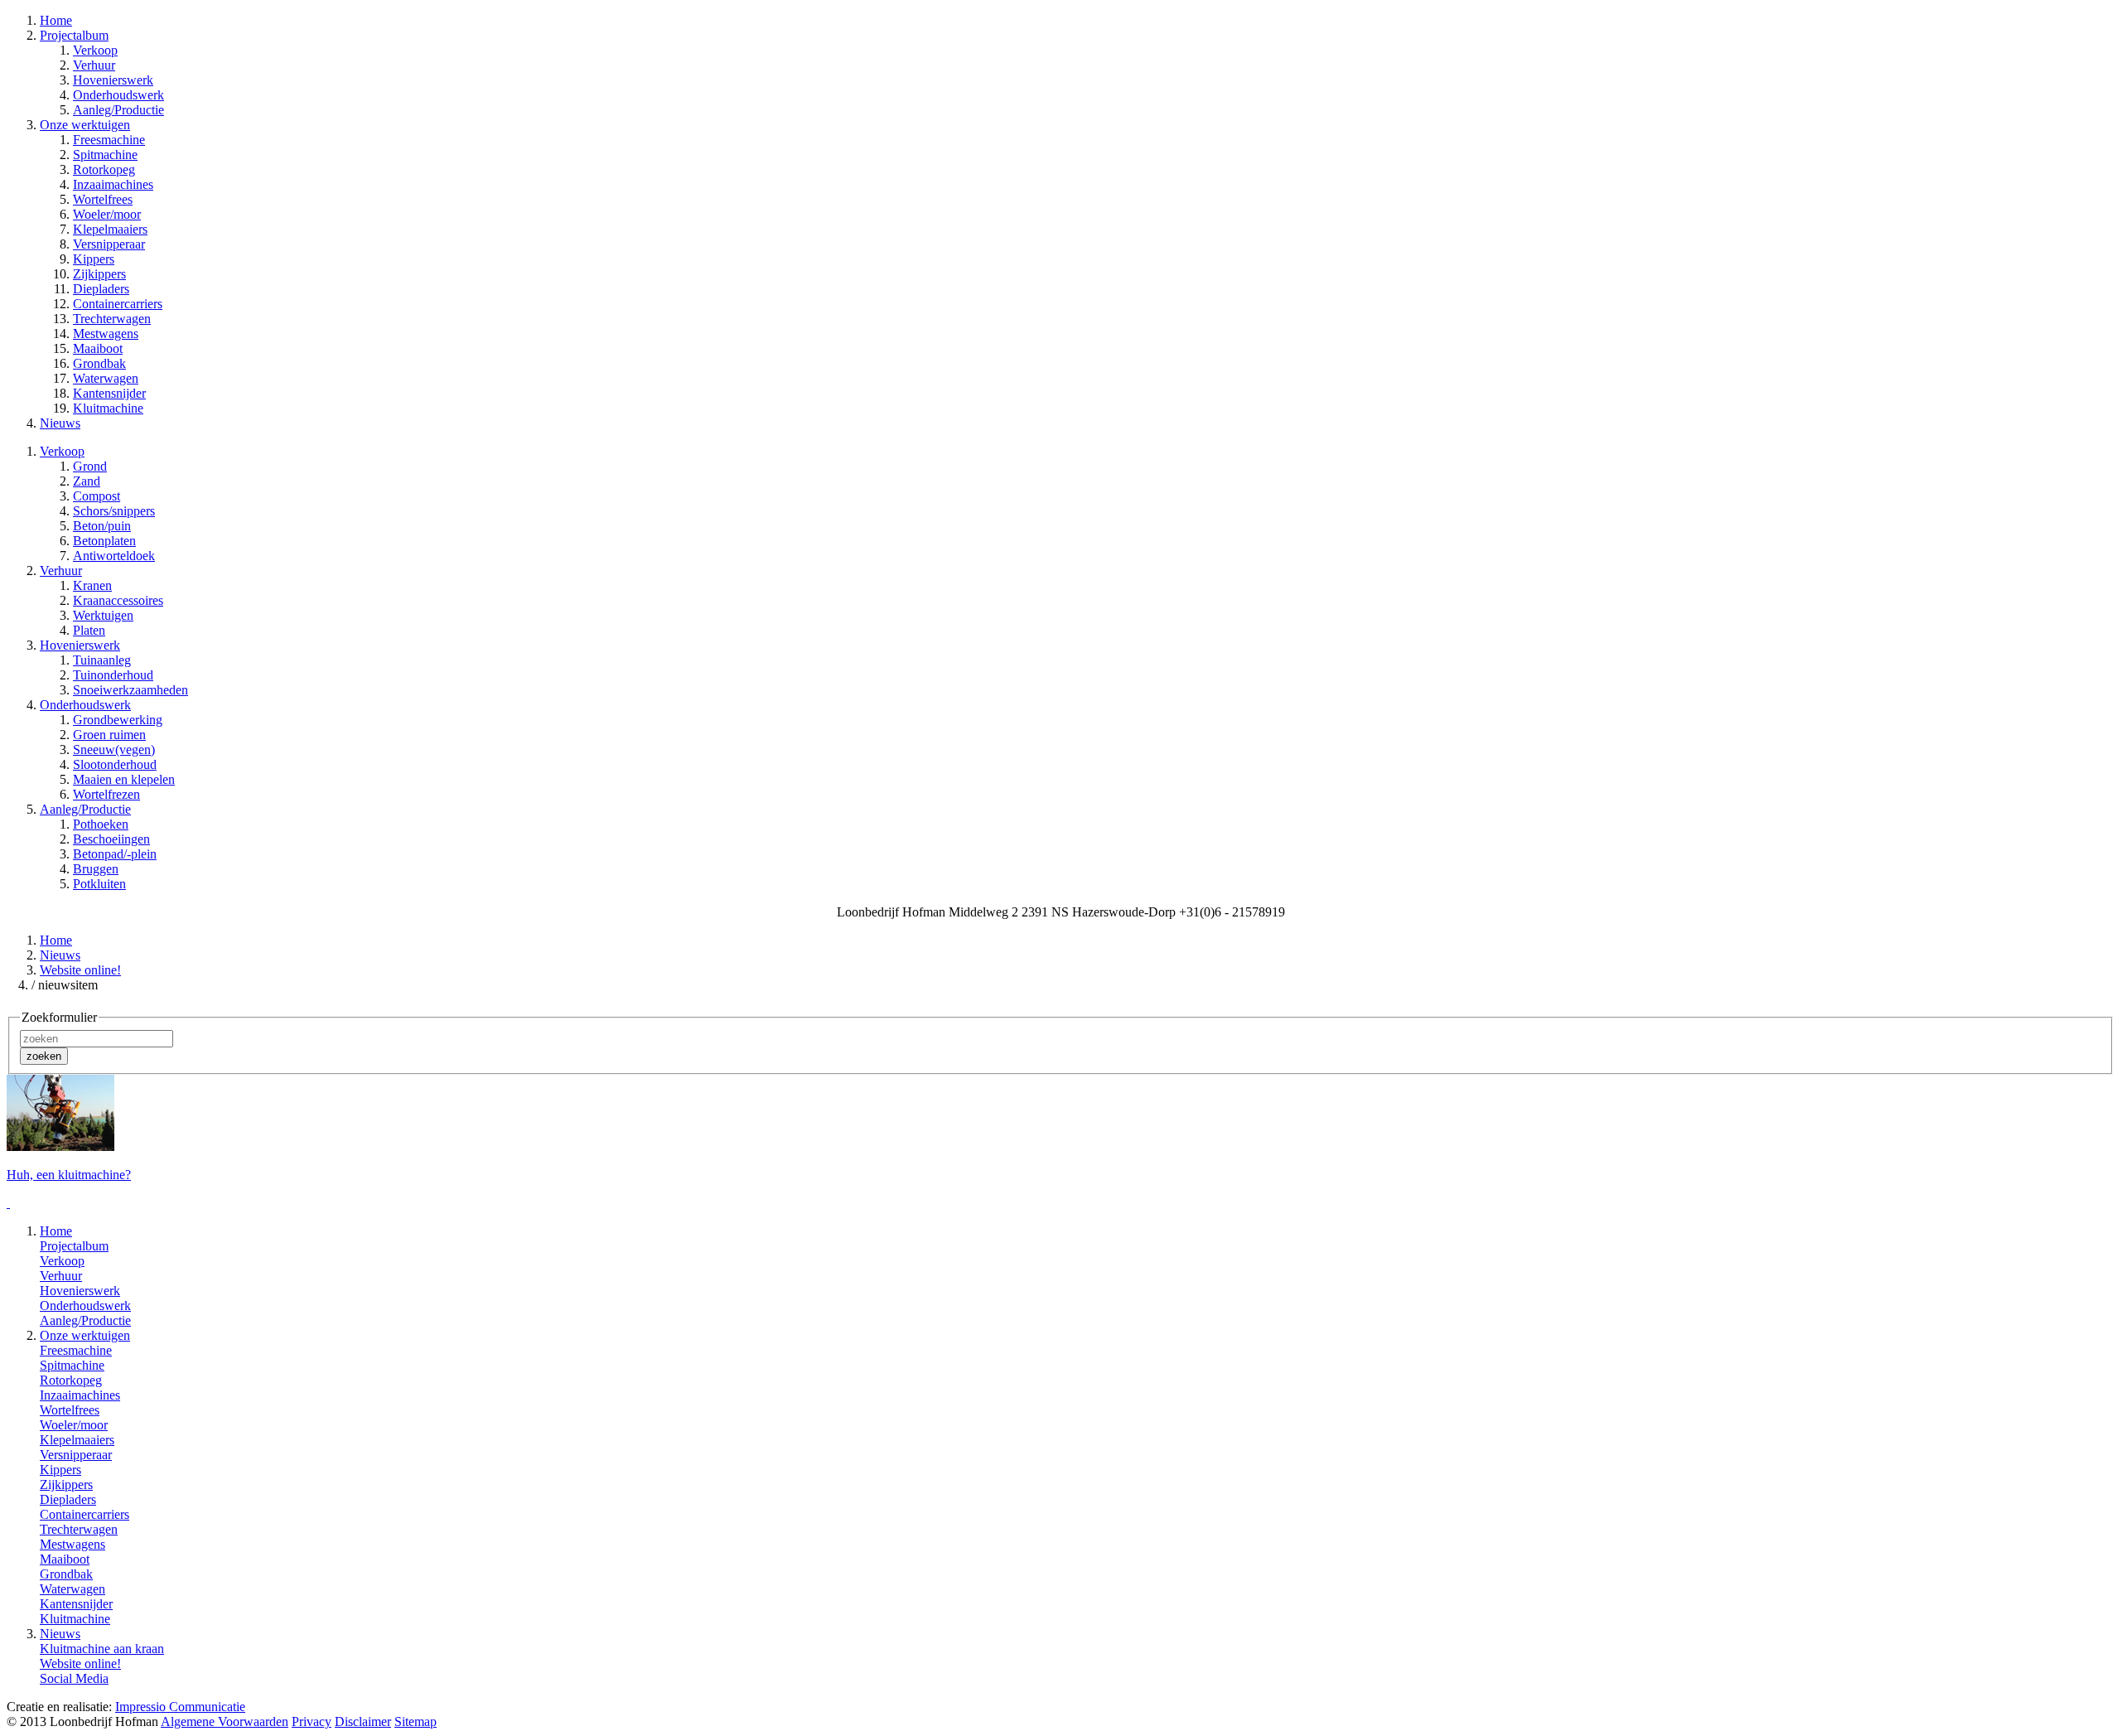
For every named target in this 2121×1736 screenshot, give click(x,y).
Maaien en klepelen (124, 779)
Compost (97, 496)
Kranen (92, 585)
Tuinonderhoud (113, 675)
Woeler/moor (107, 214)
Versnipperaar (109, 244)
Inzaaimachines (113, 184)
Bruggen (96, 869)
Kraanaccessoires (118, 600)
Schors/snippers (114, 511)
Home (56, 940)
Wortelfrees (103, 199)
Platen (89, 630)
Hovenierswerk (113, 80)
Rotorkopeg (104, 169)
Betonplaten (104, 541)
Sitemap (416, 1721)
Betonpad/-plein (115, 854)
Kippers (94, 259)
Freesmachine (109, 140)
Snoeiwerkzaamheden (130, 690)
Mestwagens (106, 334)
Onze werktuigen (85, 1335)
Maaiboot (98, 348)
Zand (87, 481)
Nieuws (60, 955)
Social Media (74, 1678)
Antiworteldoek (114, 556)
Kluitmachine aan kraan (102, 1649)
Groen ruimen (109, 735)
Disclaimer (363, 1721)
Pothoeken (101, 824)
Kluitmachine (108, 408)
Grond (90, 466)
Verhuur (94, 65)
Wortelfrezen (106, 794)
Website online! (80, 970)
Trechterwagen (112, 319)
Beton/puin (102, 526)
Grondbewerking (118, 720)
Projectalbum (74, 1246)
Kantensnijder (109, 393)
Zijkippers (99, 274)
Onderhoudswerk (118, 95)
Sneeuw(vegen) (114, 750)
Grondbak (99, 363)
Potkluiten (99, 884)
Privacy (312, 1721)
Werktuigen (103, 615)
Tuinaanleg (102, 660)
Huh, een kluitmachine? (69, 1175)
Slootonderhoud (115, 764)
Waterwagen (106, 378)
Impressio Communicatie (180, 1707)
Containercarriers (118, 304)
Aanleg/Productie (118, 110)
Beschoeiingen (111, 839)
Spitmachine (105, 155)
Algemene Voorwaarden (225, 1721)
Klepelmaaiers (110, 229)
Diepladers (101, 289)
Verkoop (95, 50)
